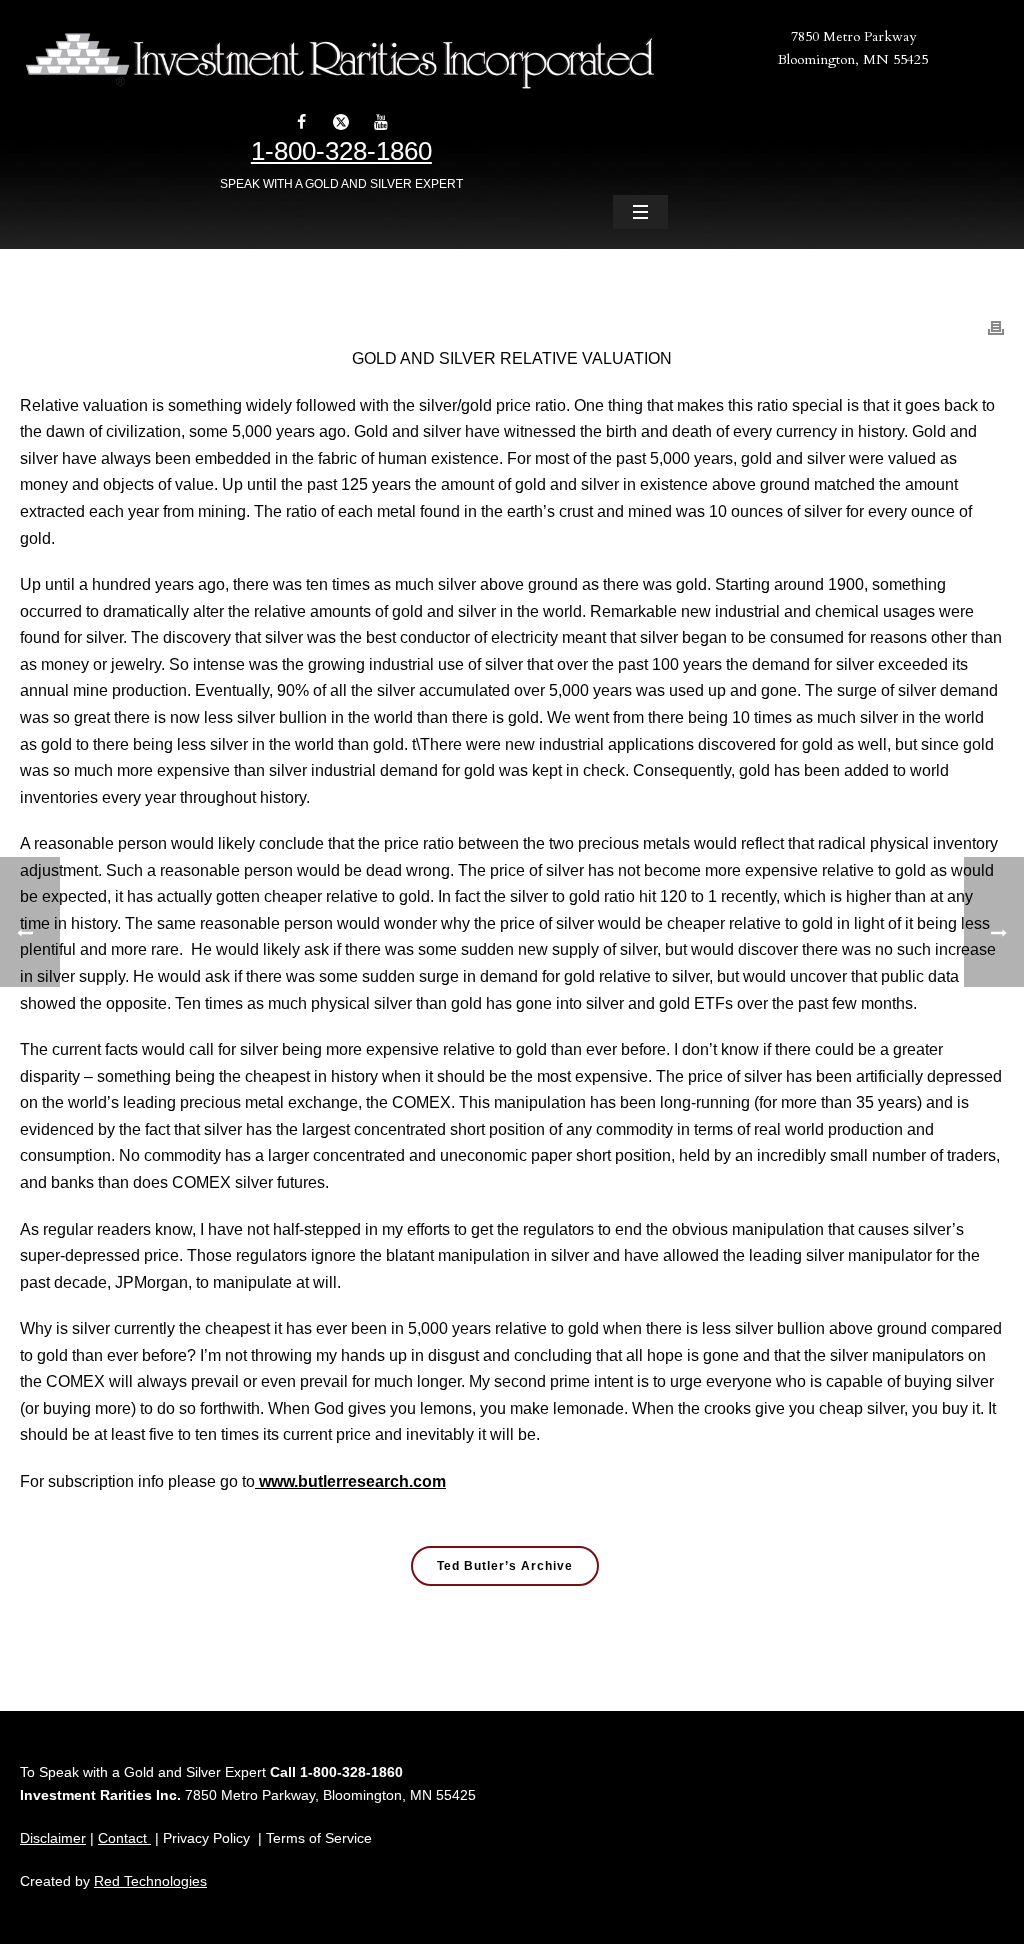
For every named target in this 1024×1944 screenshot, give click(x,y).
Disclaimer (53, 1838)
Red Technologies (150, 1881)
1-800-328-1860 (341, 151)
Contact (124, 1838)
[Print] (996, 317)
